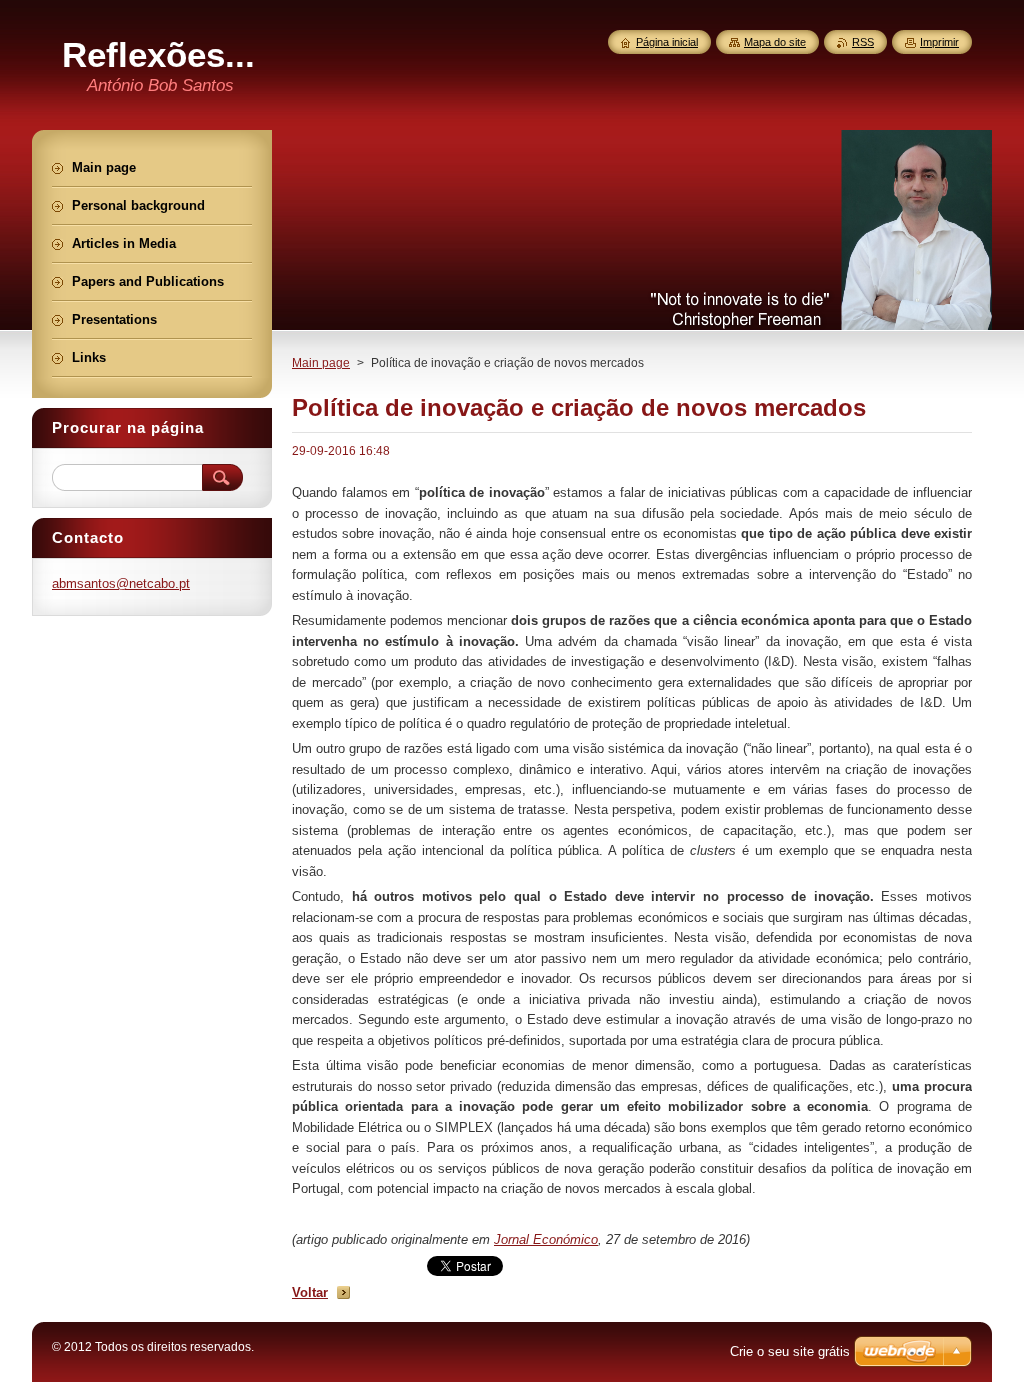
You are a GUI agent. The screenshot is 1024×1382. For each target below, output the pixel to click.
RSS (863, 42)
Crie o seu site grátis (790, 1351)
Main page (321, 363)
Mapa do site (775, 42)
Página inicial (667, 42)
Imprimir (939, 42)
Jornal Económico (546, 1239)
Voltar (310, 1292)
